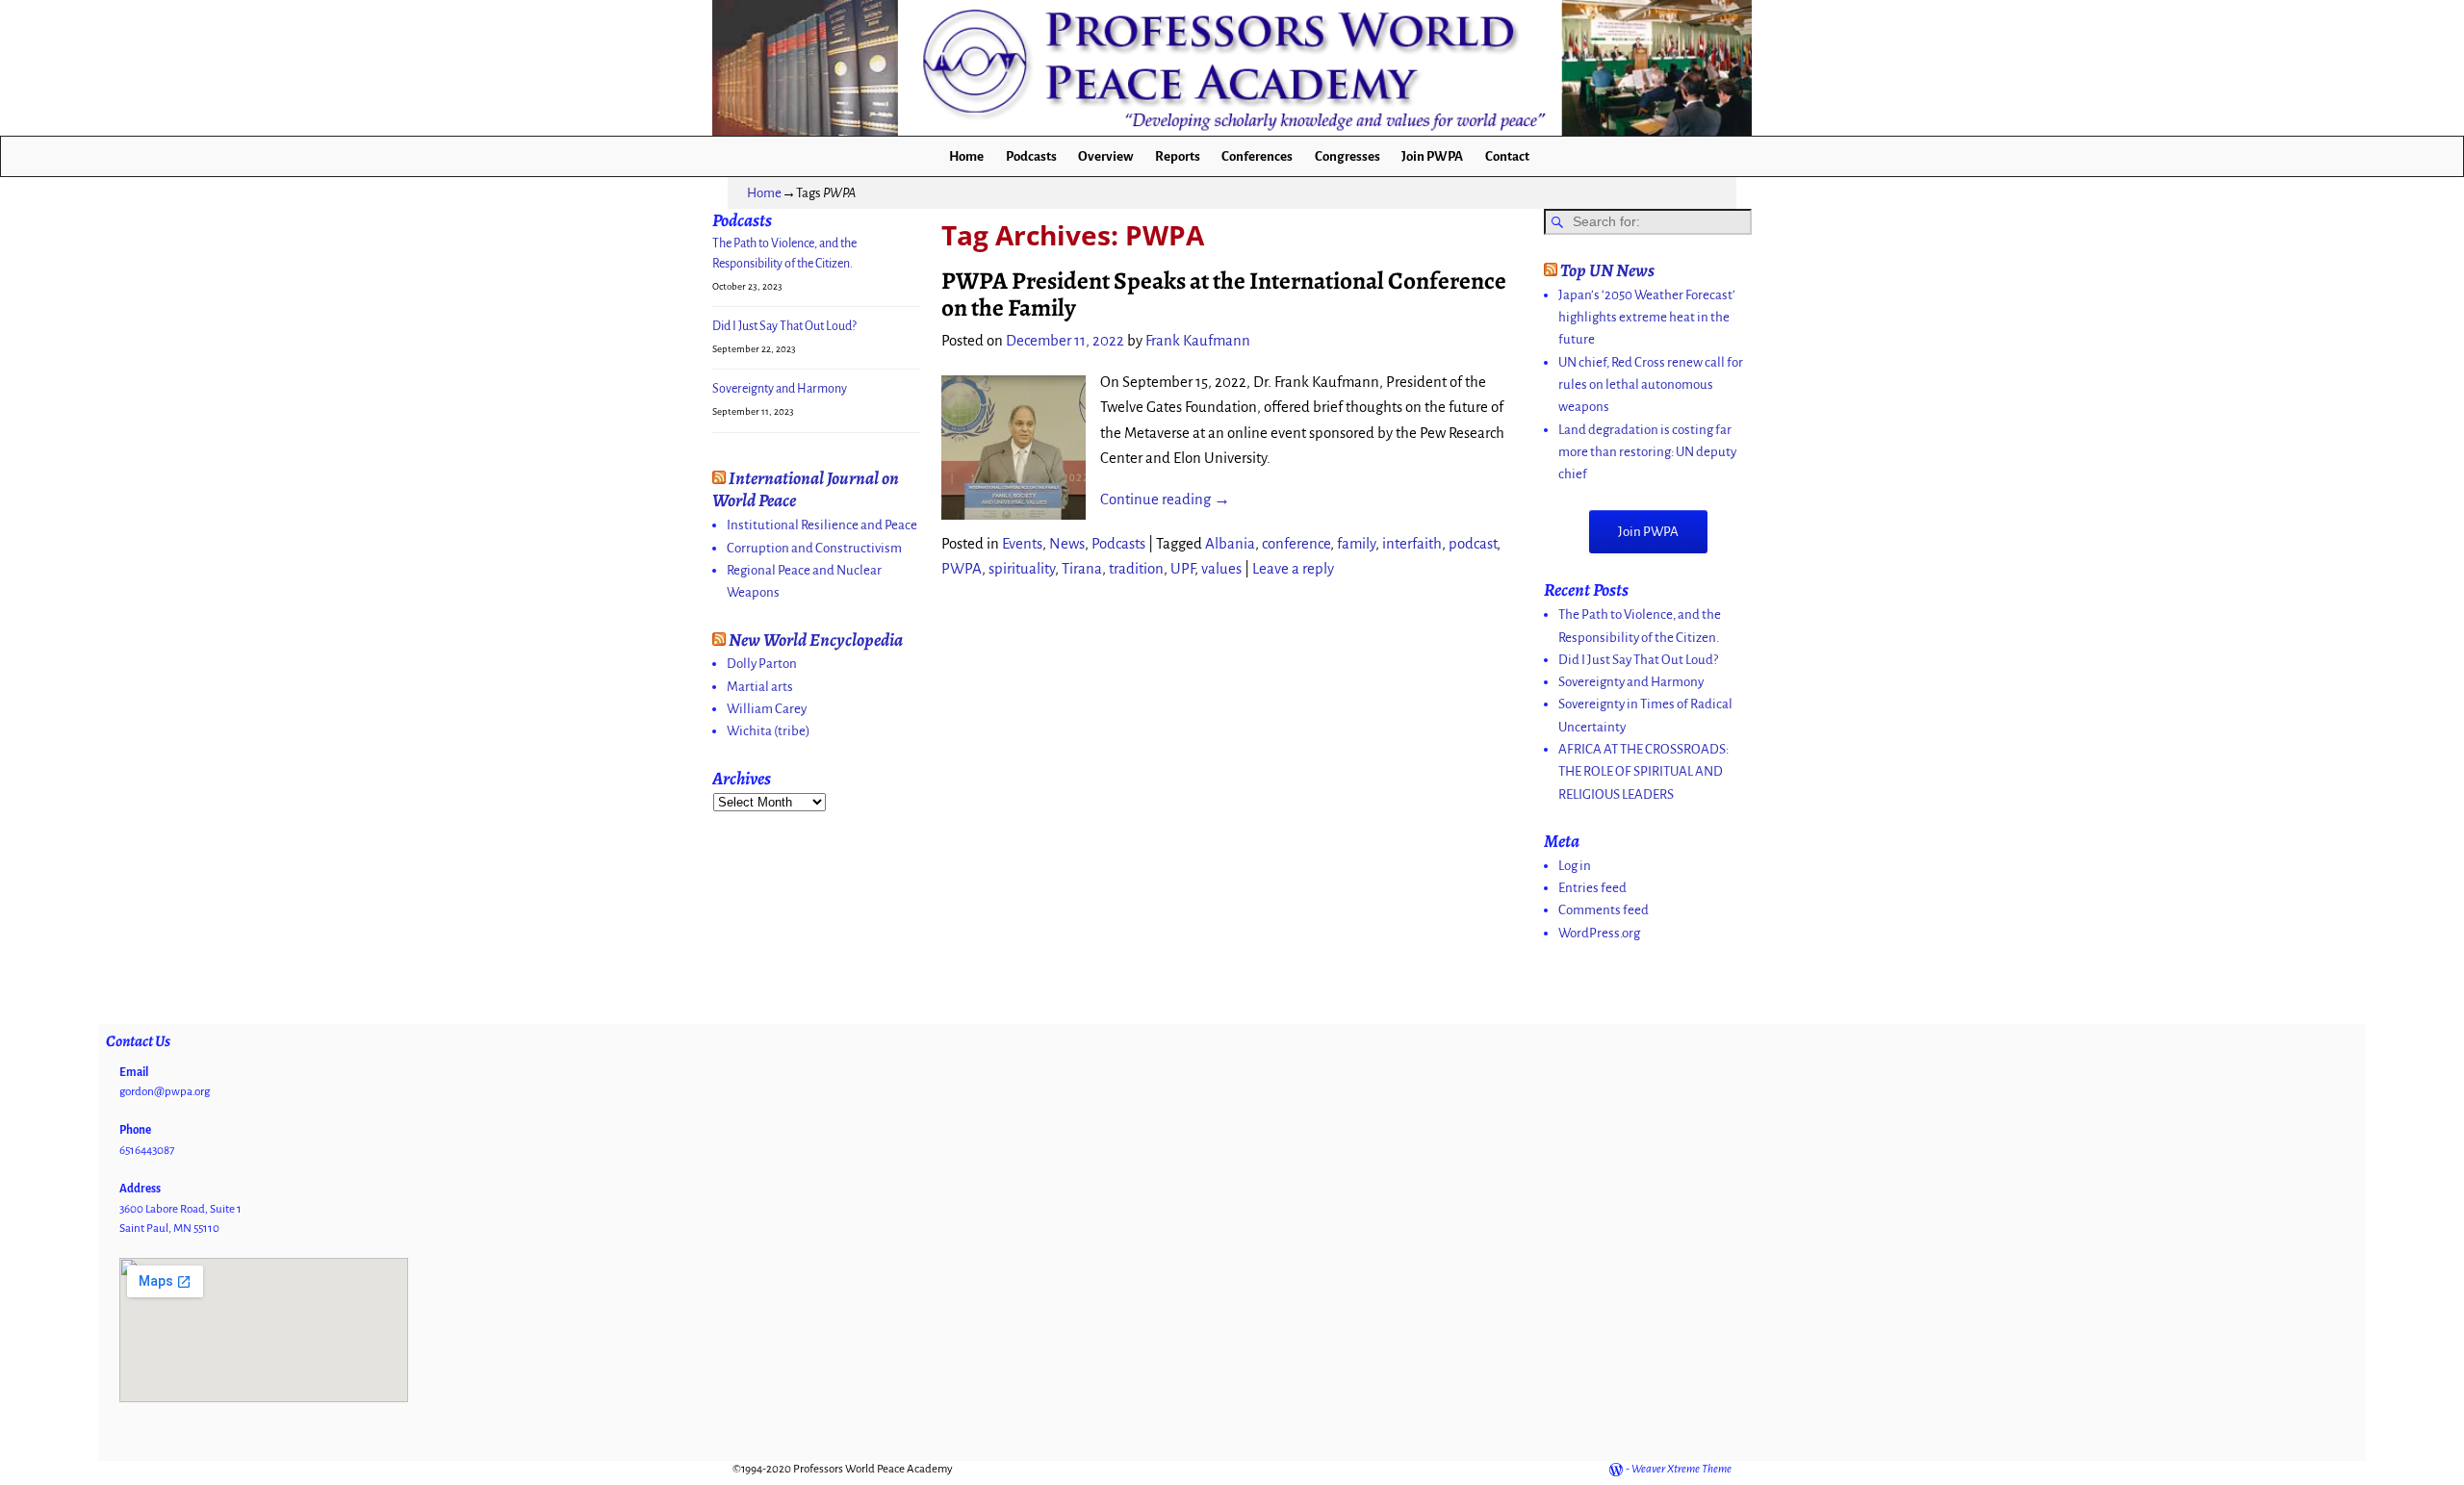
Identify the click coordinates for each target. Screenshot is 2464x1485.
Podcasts (1031, 156)
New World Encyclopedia (816, 640)
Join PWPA (1432, 156)
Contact (1507, 156)
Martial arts (760, 687)
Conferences (1257, 156)
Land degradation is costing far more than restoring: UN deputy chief (1647, 452)
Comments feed (1604, 910)
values (1221, 569)
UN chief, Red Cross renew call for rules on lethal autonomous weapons (1651, 385)
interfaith (1412, 544)
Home (966, 156)
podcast (1473, 544)
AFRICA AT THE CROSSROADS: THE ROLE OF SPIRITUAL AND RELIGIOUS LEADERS (1643, 772)
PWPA (962, 569)
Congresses (1347, 156)
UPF (1182, 569)
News (1067, 544)
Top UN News (1607, 270)
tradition (1136, 569)
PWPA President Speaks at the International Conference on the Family (1224, 294)
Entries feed (1592, 888)
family (1356, 544)
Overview (1105, 156)
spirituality (1022, 569)
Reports (1178, 156)
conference (1296, 544)
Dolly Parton (762, 664)
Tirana (1082, 569)
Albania (1230, 544)
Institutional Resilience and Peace (822, 525)
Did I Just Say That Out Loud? (784, 326)
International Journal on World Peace (806, 489)
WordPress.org (1599, 933)
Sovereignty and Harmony (780, 389)
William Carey (767, 709)
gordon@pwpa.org (165, 1092)
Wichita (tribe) (769, 731)
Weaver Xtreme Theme (1681, 1469)
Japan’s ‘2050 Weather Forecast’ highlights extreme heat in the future (1647, 318)
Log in (1575, 866)
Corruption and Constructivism (814, 548)
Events (1022, 544)
